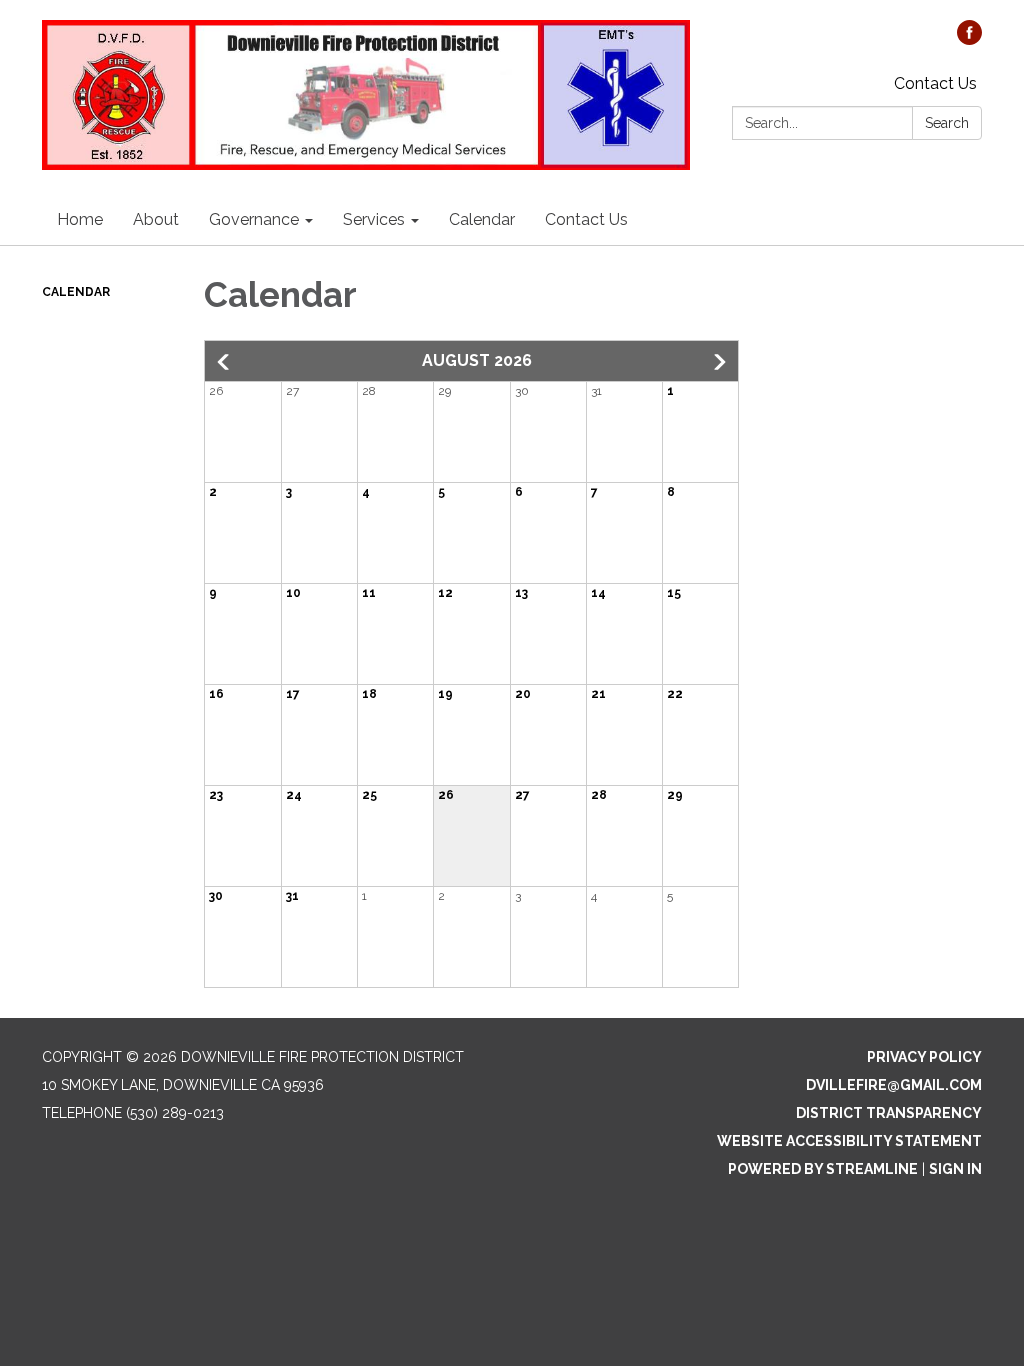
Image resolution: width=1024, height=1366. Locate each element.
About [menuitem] (156, 219)
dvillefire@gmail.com (894, 1085)
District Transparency (889, 1113)
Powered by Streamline (823, 1169)
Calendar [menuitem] (482, 219)
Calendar (76, 292)
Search (947, 123)
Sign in (955, 1169)
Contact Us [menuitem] (586, 219)
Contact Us (935, 83)
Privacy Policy (924, 1057)
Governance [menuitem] (254, 219)
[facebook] (969, 39)
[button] (225, 362)
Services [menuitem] (374, 219)
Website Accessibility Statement (849, 1141)
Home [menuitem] (80, 219)
